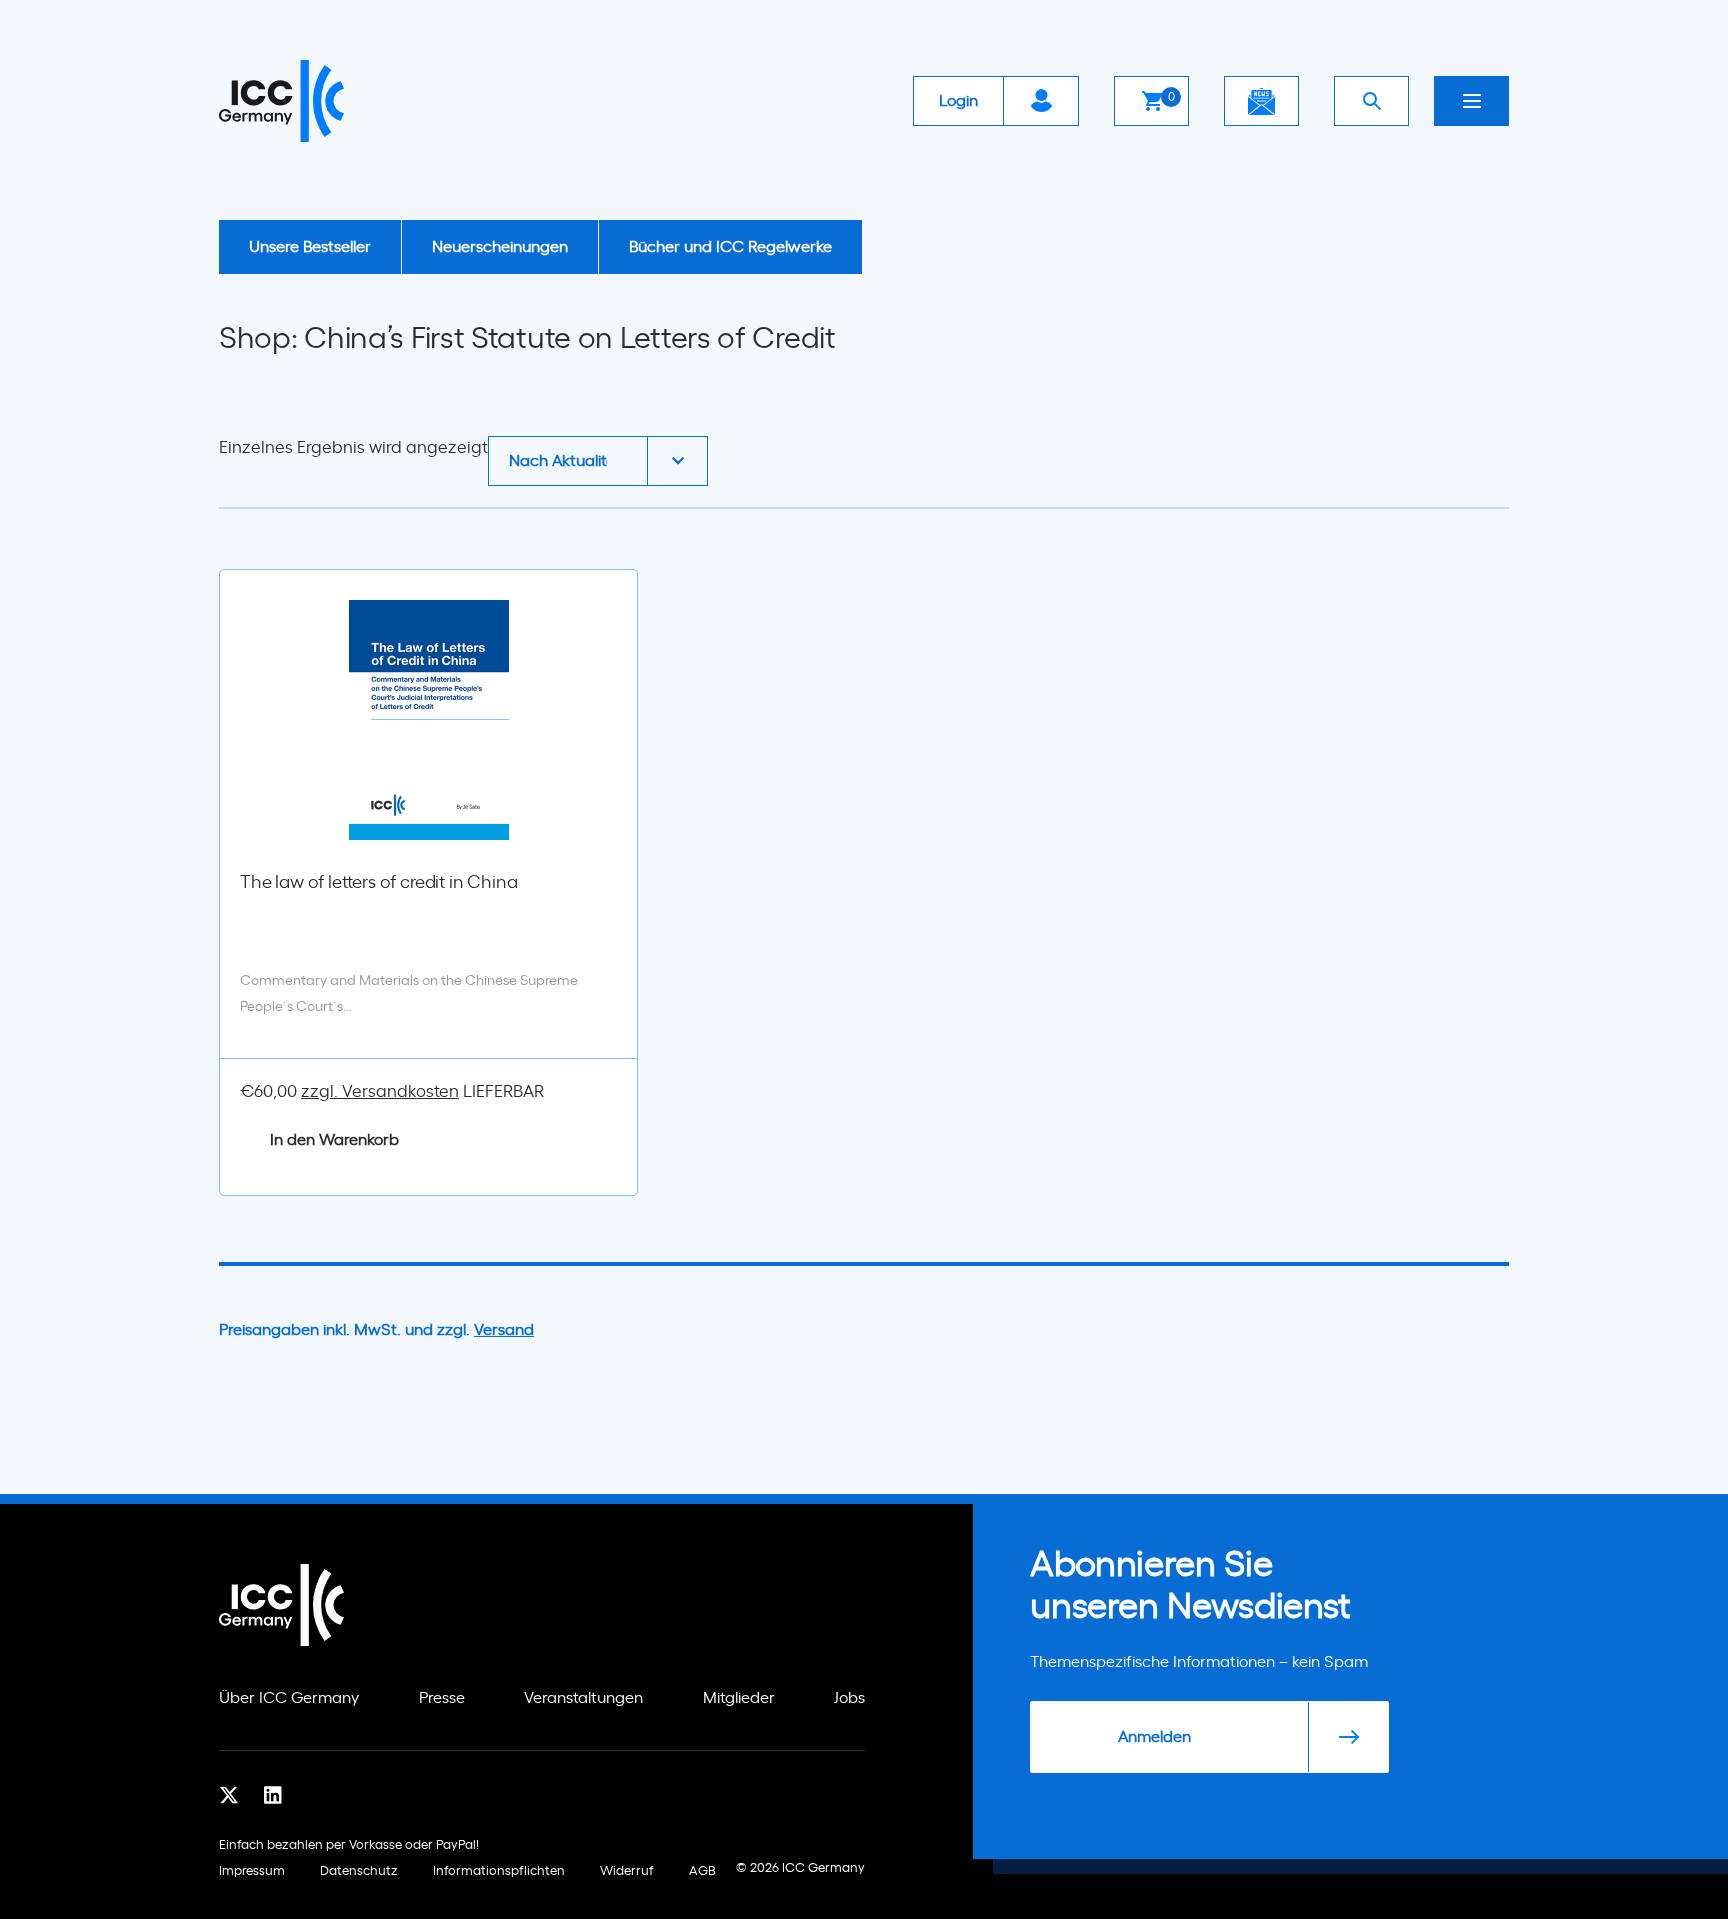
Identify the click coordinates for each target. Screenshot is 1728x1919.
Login (958, 101)
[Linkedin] (273, 1796)
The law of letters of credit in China (378, 883)
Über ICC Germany (289, 1698)
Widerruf (627, 1871)
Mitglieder (739, 1698)
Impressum (252, 1871)
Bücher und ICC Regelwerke (730, 247)
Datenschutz (359, 1871)
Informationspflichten (499, 1871)
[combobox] (598, 461)
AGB (702, 1871)
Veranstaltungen (583, 1698)
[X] (229, 1796)
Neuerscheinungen (500, 247)
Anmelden (1154, 1737)
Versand (504, 1330)
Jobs (849, 1698)
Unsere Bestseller (310, 247)
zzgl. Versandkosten (380, 1091)
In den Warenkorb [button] (334, 1140)
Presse (442, 1698)
